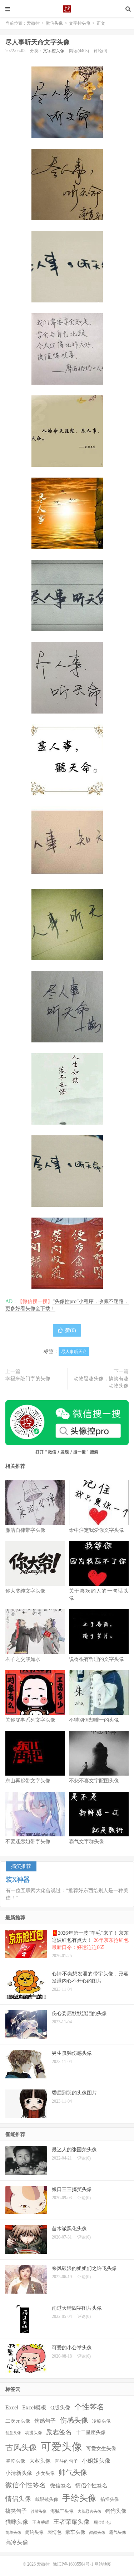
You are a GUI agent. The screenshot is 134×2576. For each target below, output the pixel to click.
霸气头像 (118, 2533)
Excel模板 (34, 2407)
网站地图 (103, 2564)
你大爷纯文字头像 (25, 1591)
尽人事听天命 (74, 1352)
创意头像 (13, 2433)
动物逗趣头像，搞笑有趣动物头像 (101, 1382)
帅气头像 (73, 2472)
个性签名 (89, 2407)
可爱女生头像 (101, 2449)
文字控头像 (80, 23)
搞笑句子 (16, 2511)
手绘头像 (79, 2498)
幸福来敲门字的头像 (28, 1379)
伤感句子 (45, 2421)
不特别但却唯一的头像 (94, 1720)
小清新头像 (19, 2473)
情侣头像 (18, 2499)
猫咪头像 (17, 2522)
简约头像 (34, 2532)
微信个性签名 (26, 2485)
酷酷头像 (97, 2533)
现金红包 (102, 2523)
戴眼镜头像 (47, 2499)
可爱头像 (61, 2447)
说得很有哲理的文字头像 (96, 1659)
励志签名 (59, 2432)
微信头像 (54, 23)
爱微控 (67, 9)
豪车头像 (75, 2532)
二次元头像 (18, 2421)
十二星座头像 (91, 2432)
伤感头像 (74, 2420)
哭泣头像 (15, 2461)
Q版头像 (60, 2407)
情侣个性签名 (91, 2486)
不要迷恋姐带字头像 (28, 1842)
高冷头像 (17, 2542)
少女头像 (45, 2473)
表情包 (54, 2532)
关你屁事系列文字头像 (30, 1720)
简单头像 (13, 2533)
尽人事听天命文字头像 (38, 42)
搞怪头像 (110, 2499)
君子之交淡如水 (23, 1659)
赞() (71, 1330)
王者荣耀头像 (71, 2522)
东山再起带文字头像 (28, 1781)
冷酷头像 (101, 2421)
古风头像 (21, 2447)
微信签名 (61, 2485)
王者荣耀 (41, 2523)
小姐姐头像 (96, 2461)
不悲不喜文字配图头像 (94, 1781)
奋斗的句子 (66, 2461)
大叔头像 (40, 2461)
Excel (12, 2407)
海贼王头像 (62, 2511)
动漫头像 (34, 2433)
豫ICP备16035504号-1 (73, 2564)
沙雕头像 (39, 2511)
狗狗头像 (116, 2511)
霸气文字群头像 (86, 1842)
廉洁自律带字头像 (25, 1530)
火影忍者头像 (89, 2511)
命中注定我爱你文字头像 (96, 1530)
